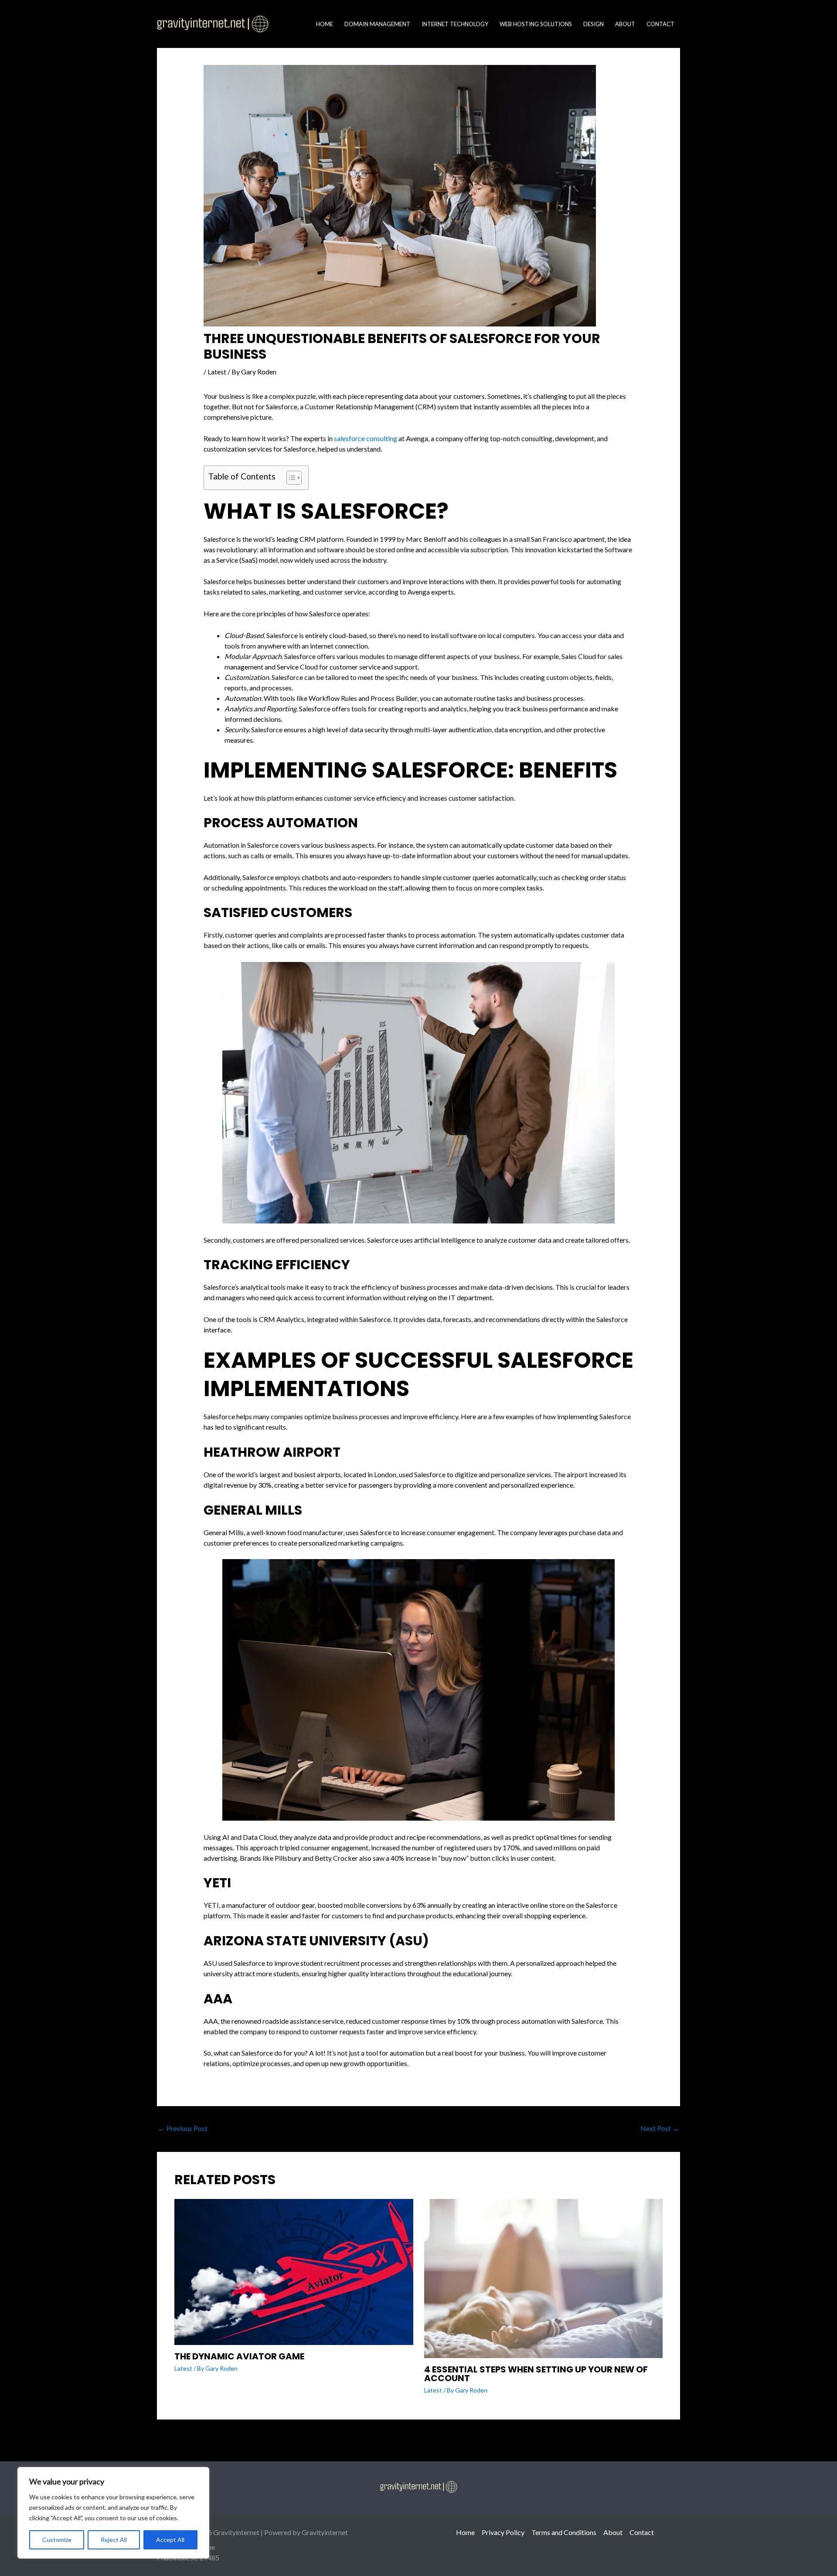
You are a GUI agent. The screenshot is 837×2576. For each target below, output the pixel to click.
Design (594, 24)
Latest (217, 372)
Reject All (114, 2540)
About (625, 24)
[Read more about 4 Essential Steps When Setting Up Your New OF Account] (544, 2277)
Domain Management (377, 24)
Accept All (170, 2540)
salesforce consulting (366, 438)
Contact (660, 24)
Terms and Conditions (564, 2532)
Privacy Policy (503, 2532)
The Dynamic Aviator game (239, 2356)
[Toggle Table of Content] (290, 478)
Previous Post (183, 2128)
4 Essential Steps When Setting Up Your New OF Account (536, 2374)
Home (325, 24)
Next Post (660, 2128)
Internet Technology (455, 24)
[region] (113, 2513)
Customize (57, 2540)
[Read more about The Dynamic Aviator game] (294, 2271)
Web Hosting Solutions (536, 24)
